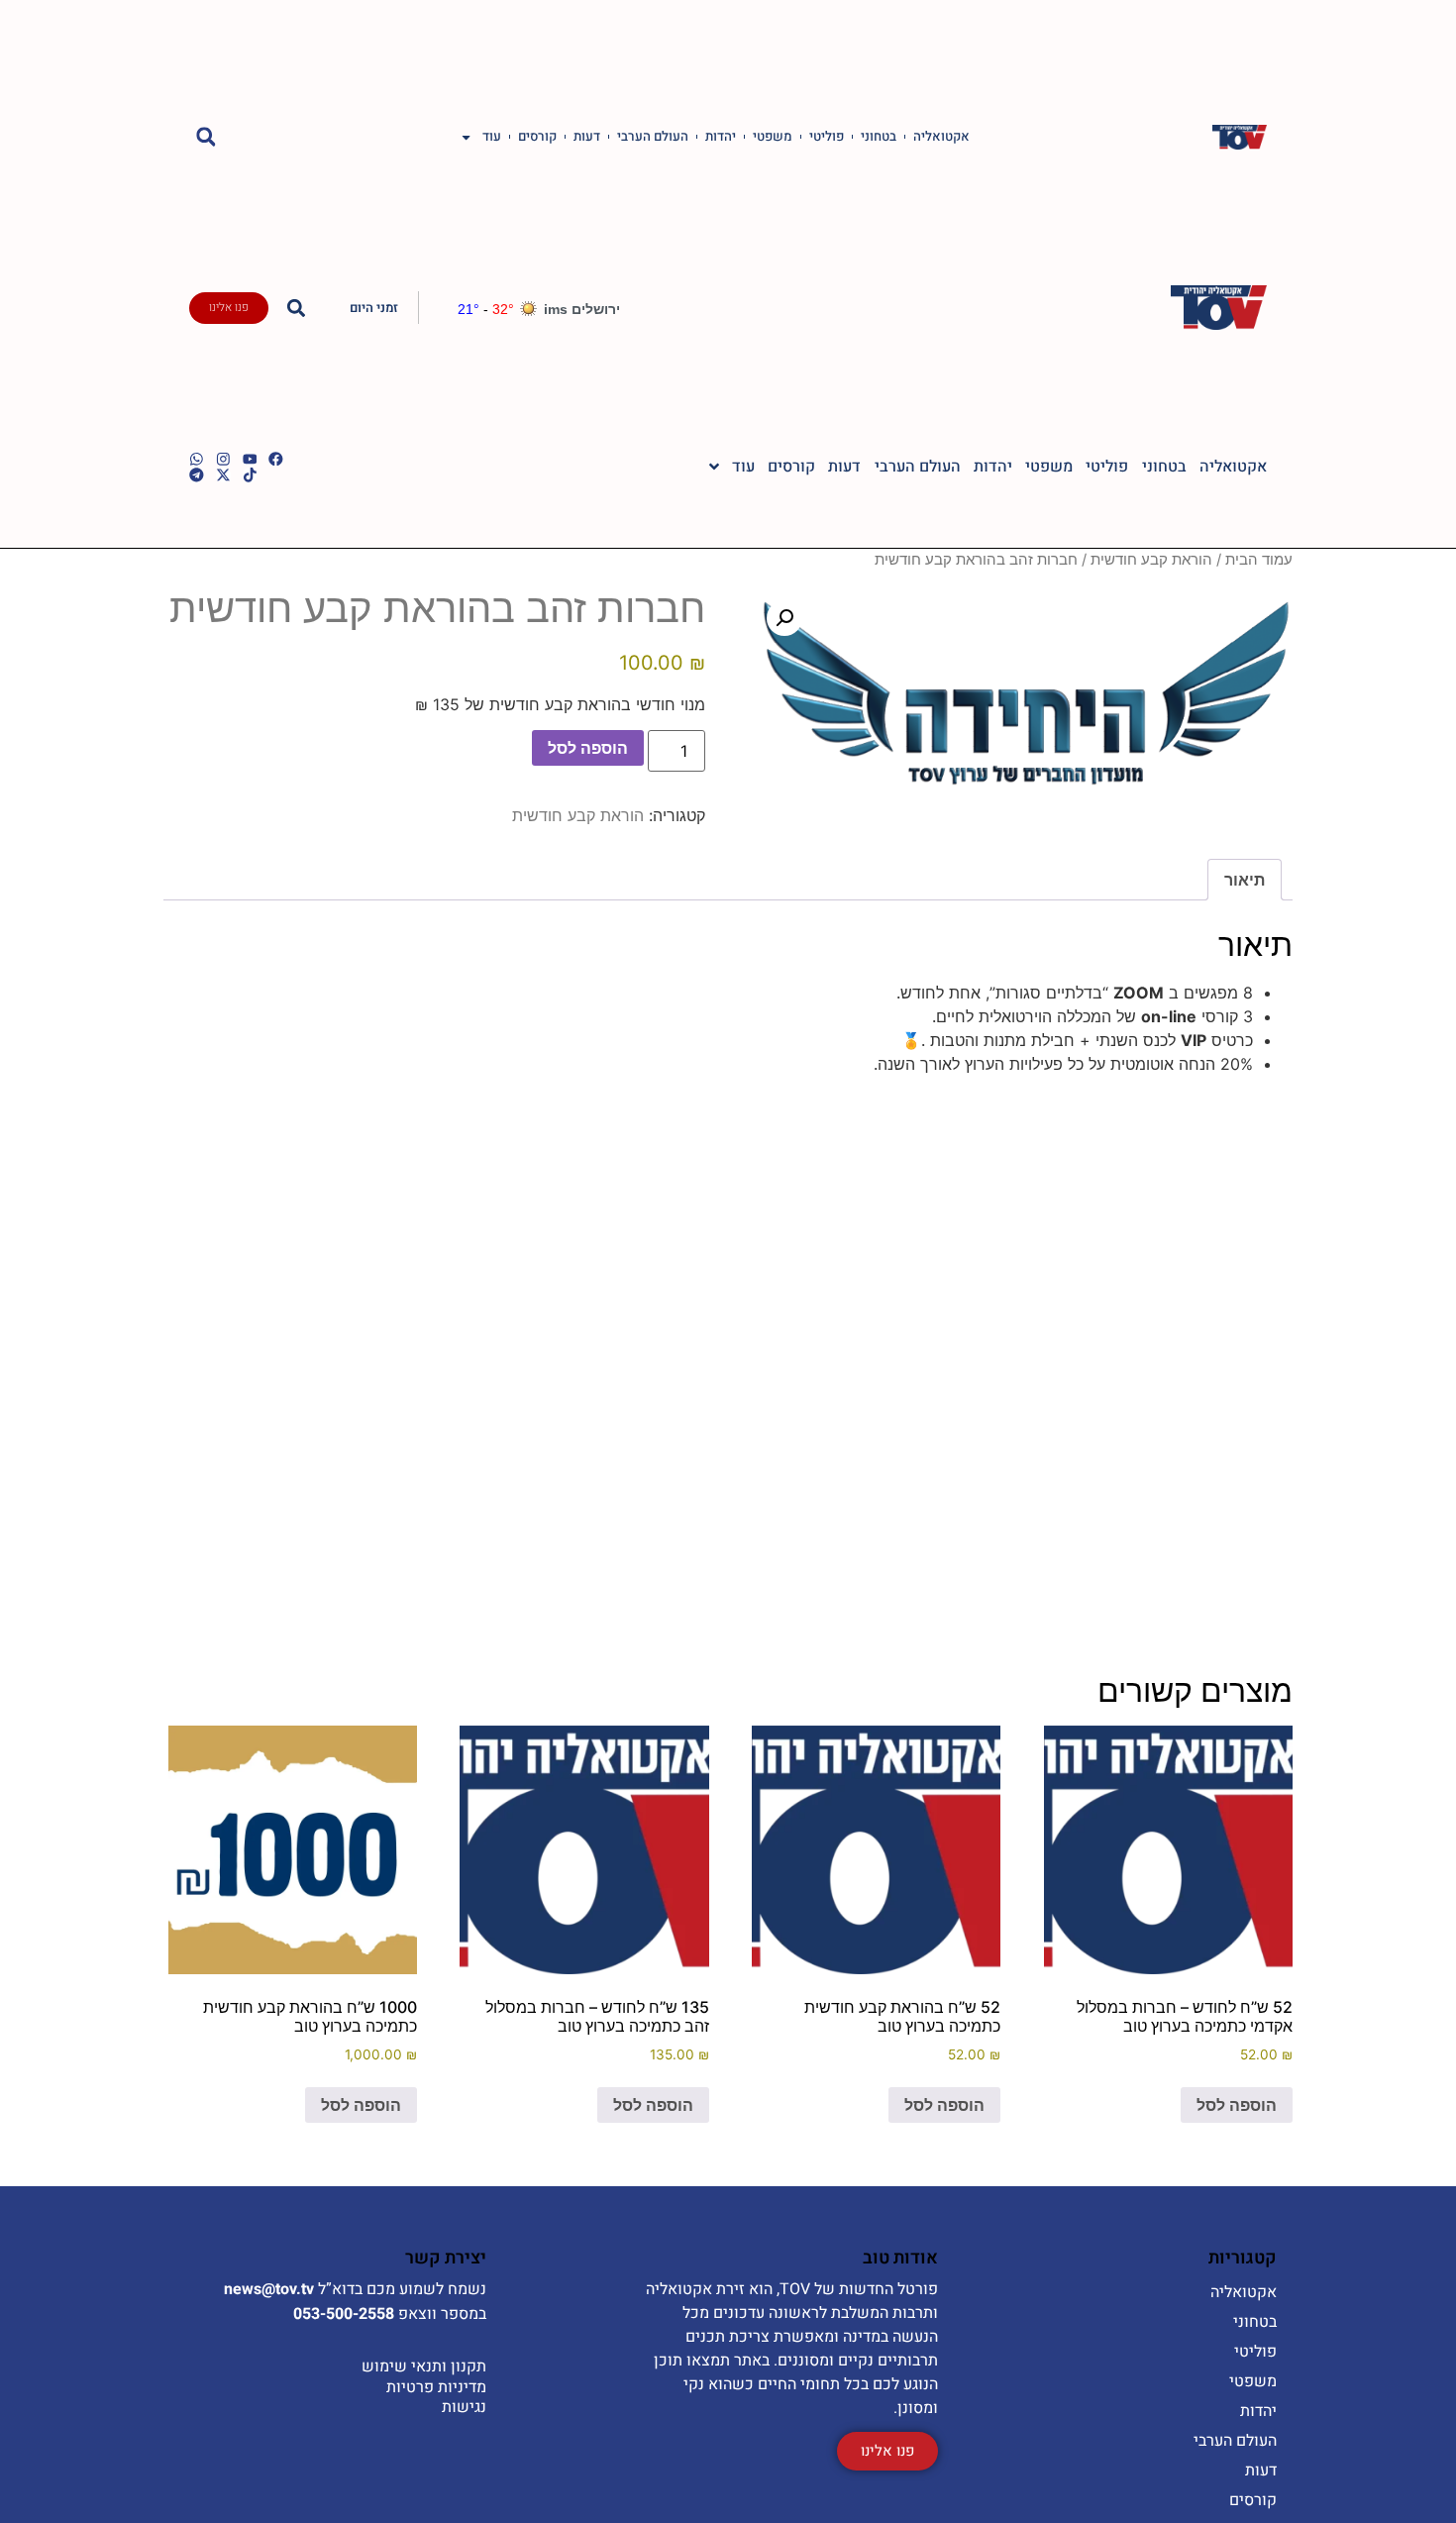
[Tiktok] (250, 475)
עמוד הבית (1259, 560)
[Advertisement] (728, 1358)
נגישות (464, 2407)
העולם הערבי (653, 137)
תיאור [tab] (1245, 880)
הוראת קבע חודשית (1151, 560)
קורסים (537, 137)
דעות (587, 137)
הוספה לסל (588, 748)
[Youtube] (250, 459)
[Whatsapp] (197, 459)
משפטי (773, 137)
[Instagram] (223, 459)
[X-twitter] (223, 475)
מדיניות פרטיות (436, 2387)
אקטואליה (941, 137)
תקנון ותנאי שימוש (424, 2366)
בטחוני (879, 137)
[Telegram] (197, 475)
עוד (492, 137)
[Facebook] (276, 459)
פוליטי (827, 137)
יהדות (721, 137)
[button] (206, 137)
